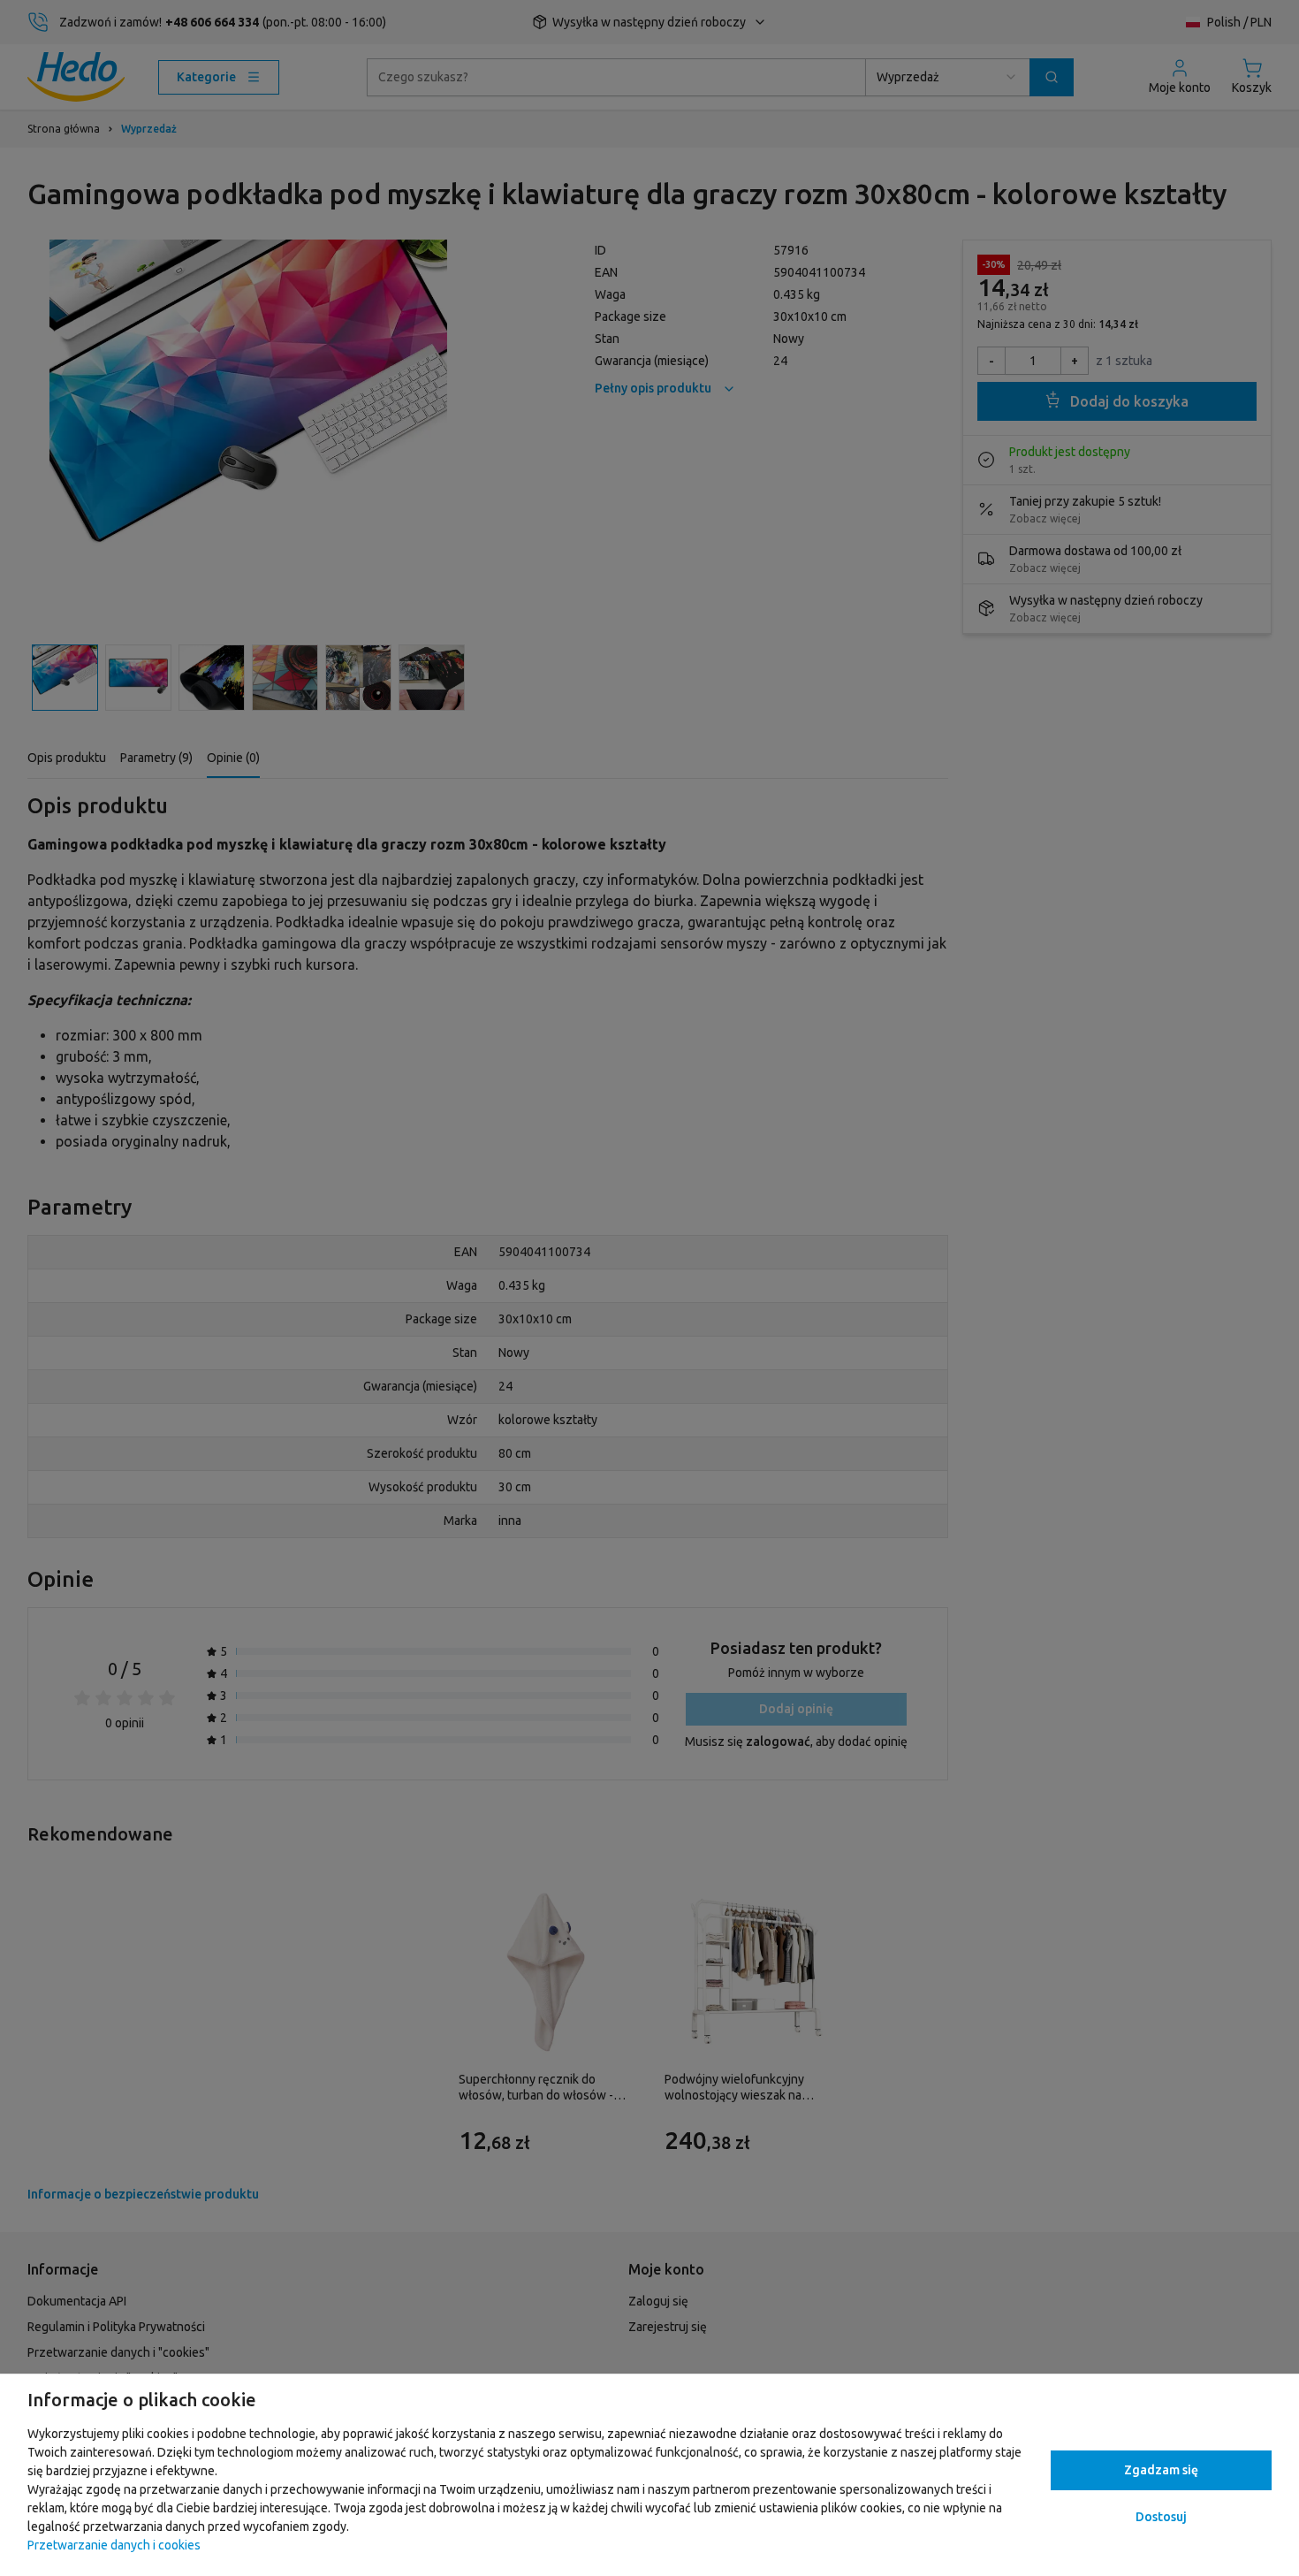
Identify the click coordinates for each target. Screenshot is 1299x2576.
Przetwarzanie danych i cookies (114, 2545)
